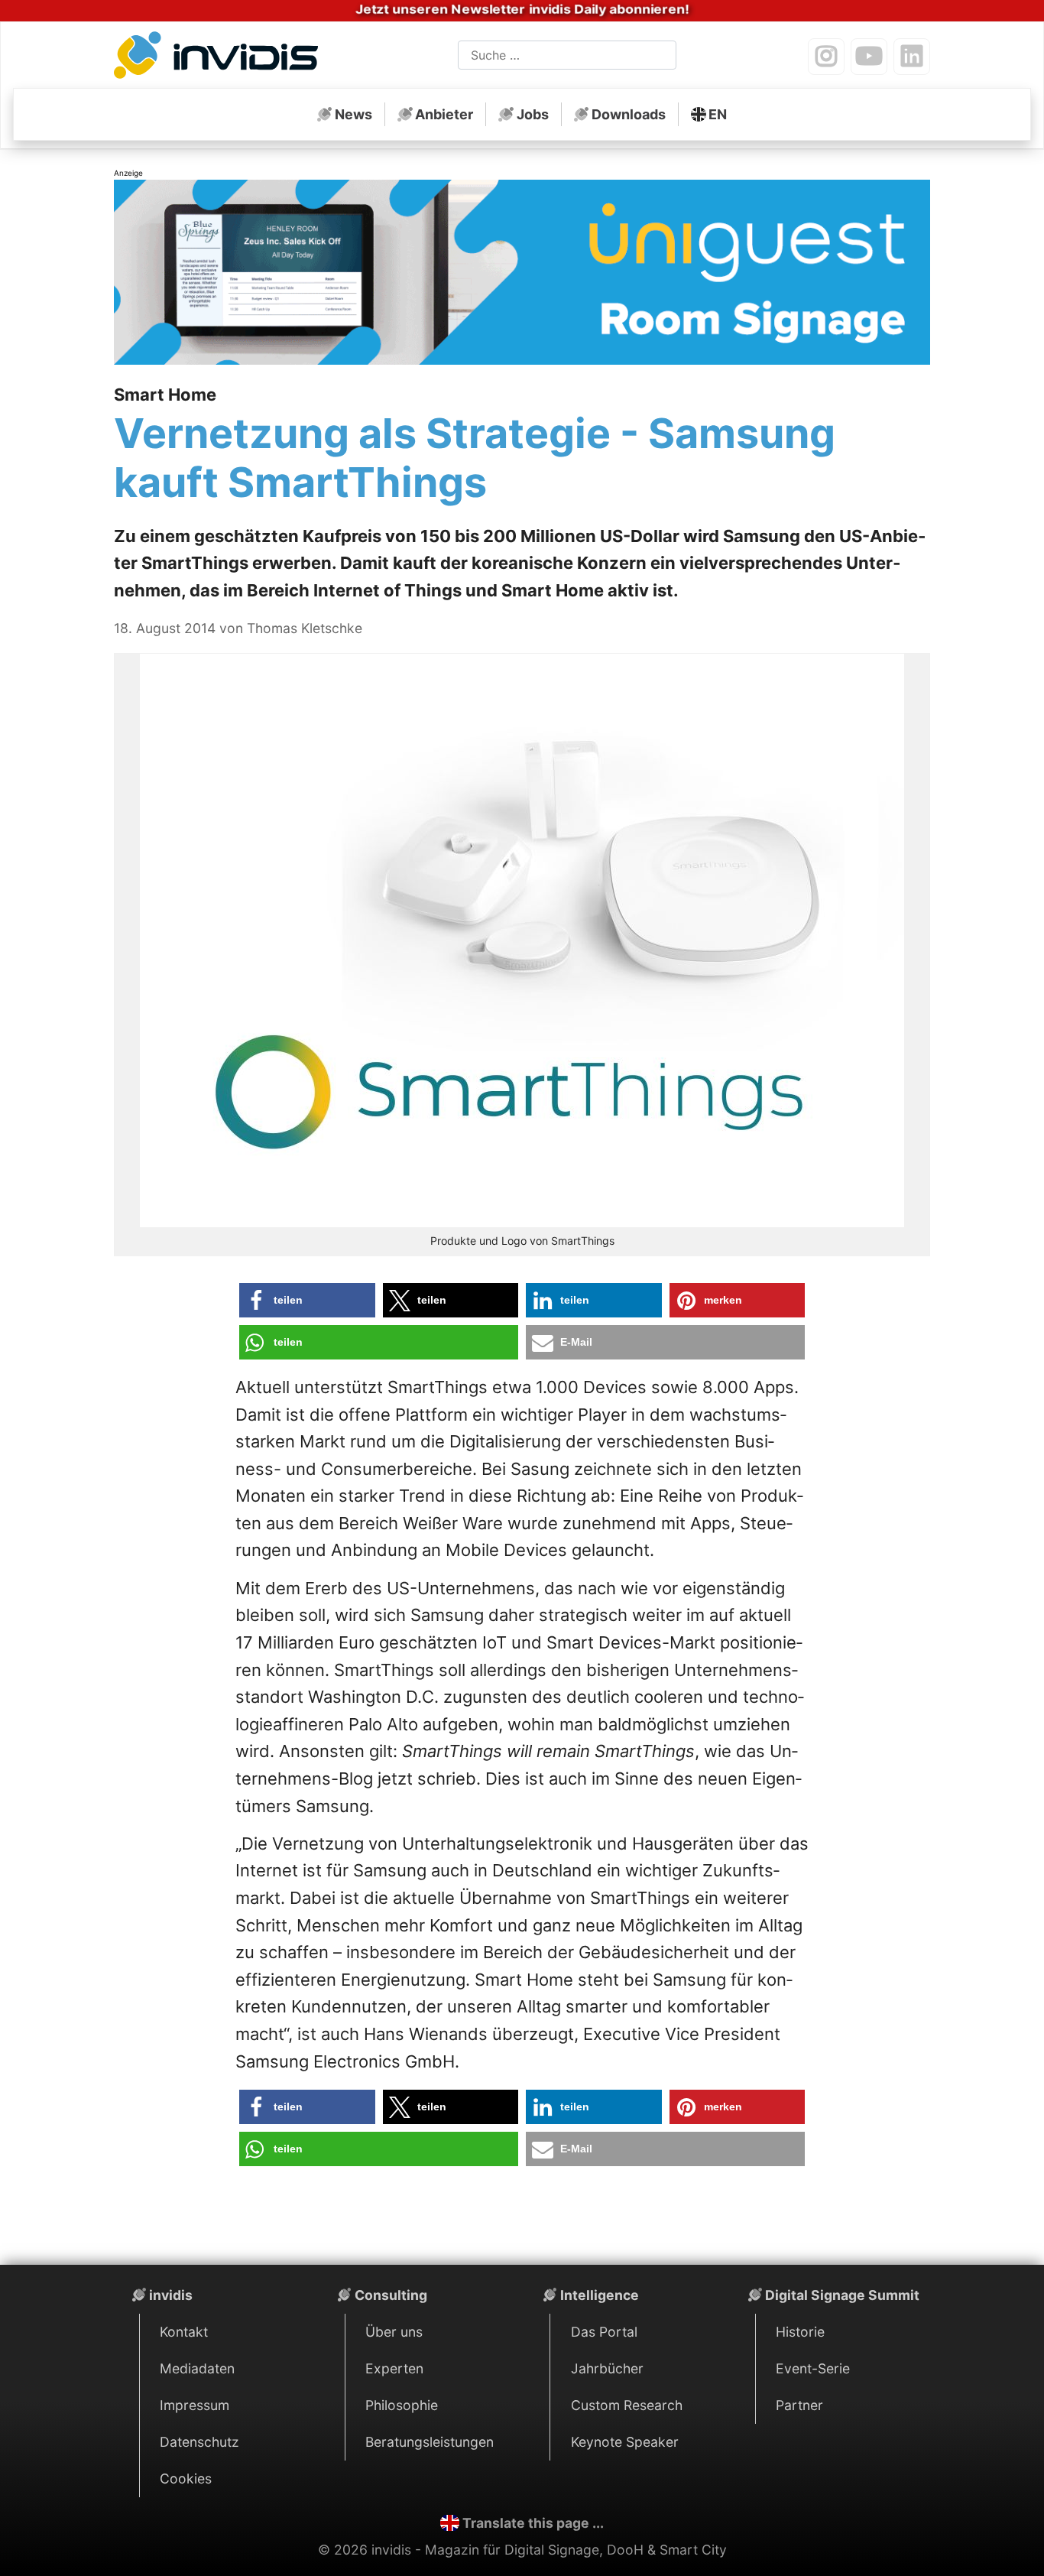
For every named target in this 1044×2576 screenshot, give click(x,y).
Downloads (629, 114)
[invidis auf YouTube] (869, 57)
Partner (799, 2405)
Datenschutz (199, 2442)
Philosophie (402, 2405)
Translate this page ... (533, 2523)
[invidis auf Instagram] (826, 57)
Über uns (394, 2332)
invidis (171, 2295)
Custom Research (627, 2405)
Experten (394, 2368)
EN (718, 114)
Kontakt (184, 2332)
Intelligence (600, 2295)
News (353, 114)
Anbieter (444, 114)
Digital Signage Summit (842, 2295)
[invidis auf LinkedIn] (912, 57)
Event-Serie (813, 2368)
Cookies (186, 2479)
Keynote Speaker (625, 2442)
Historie (800, 2332)
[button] (307, 1300)
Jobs (533, 114)
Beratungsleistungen (430, 2442)
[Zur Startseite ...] (220, 58)
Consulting (391, 2295)
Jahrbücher (607, 2368)
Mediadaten (197, 2368)
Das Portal (604, 2332)
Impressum (195, 2405)
